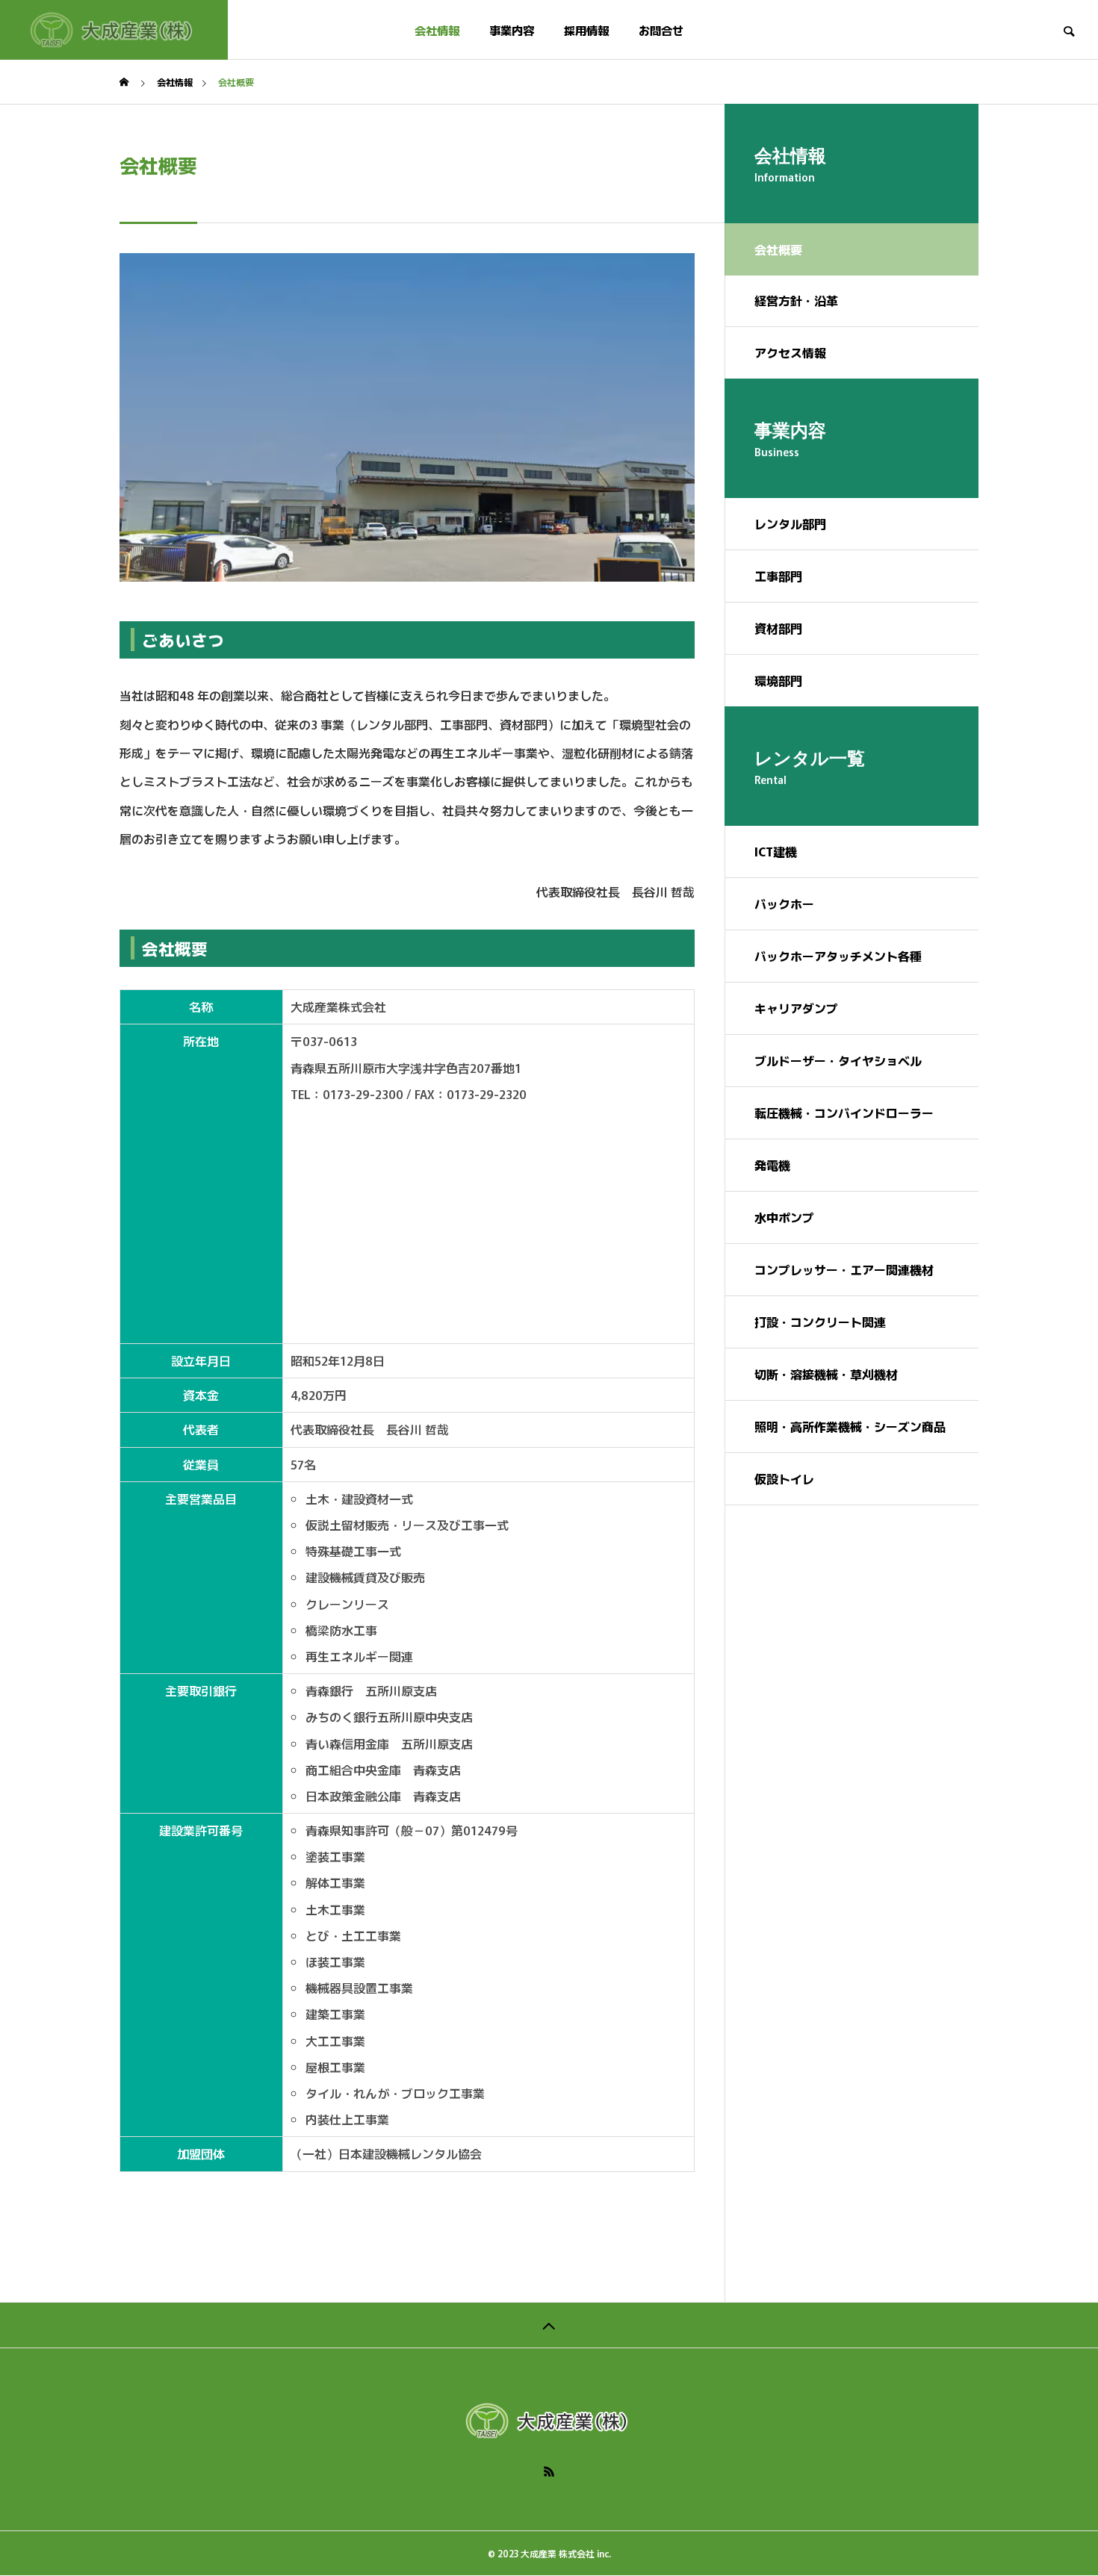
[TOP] (549, 2325)
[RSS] (549, 2471)
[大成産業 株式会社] (114, 30)
